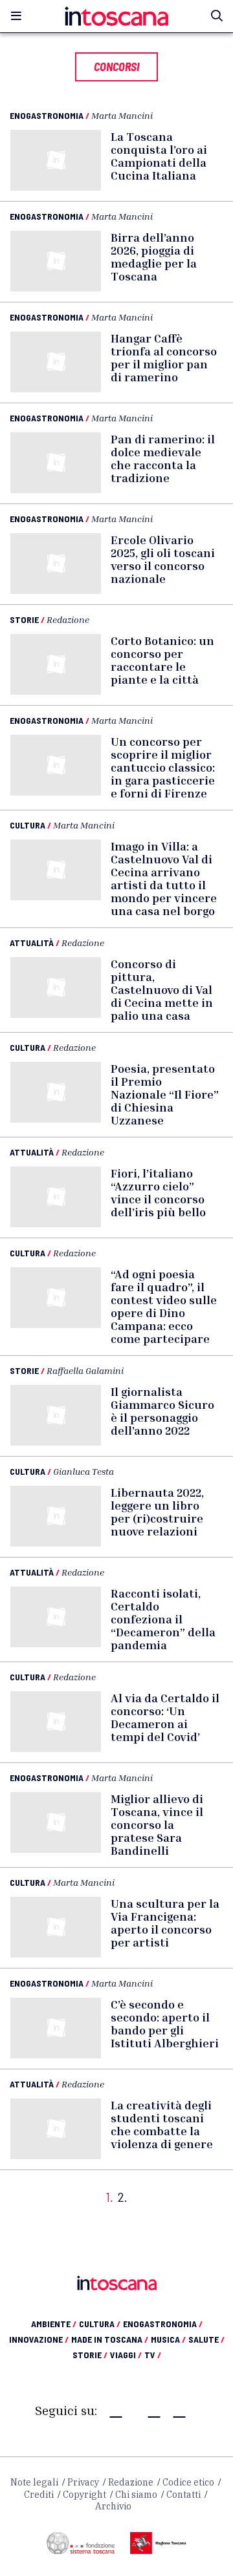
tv (153, 2355)
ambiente (54, 2324)
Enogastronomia (47, 115)
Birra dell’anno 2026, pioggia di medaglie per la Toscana (154, 257)
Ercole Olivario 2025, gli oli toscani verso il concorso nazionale (163, 559)
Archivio (113, 2506)
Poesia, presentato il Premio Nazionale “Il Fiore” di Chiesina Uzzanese (165, 1094)
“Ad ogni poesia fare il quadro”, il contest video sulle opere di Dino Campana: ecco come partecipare (164, 1306)
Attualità (32, 943)
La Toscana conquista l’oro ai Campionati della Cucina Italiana (159, 156)
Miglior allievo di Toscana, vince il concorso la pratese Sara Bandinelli (157, 1824)
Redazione (68, 619)
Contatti (183, 2495)
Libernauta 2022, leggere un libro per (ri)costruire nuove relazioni (157, 1512)
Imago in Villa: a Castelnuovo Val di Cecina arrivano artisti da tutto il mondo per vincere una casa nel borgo (164, 878)
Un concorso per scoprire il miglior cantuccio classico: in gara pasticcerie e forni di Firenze (163, 767)
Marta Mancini (122, 115)
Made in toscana (110, 2339)
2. (122, 2197)
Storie (24, 619)
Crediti (39, 2495)
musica (168, 2339)
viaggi (126, 2355)
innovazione (39, 2339)
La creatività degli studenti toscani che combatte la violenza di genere (162, 2124)
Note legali (34, 2482)
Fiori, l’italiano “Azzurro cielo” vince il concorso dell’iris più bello (158, 1192)
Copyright (84, 2495)
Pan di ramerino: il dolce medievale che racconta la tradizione (163, 458)
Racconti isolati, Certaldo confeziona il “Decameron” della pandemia (163, 1619)
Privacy (83, 2482)
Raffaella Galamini (85, 1370)
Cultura (28, 825)
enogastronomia (163, 2324)
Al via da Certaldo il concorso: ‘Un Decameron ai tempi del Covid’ (165, 1717)
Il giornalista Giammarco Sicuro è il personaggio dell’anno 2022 (162, 1411)
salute (206, 2339)
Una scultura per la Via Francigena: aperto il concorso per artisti (165, 1923)
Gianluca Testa (83, 1471)
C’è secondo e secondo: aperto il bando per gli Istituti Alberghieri (165, 2023)
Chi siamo (136, 2495)
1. (109, 2197)
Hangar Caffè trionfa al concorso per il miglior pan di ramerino (164, 357)
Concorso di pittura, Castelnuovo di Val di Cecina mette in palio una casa (162, 989)
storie (90, 2355)
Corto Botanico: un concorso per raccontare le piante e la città (162, 660)
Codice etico (188, 2482)
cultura (100, 2324)
